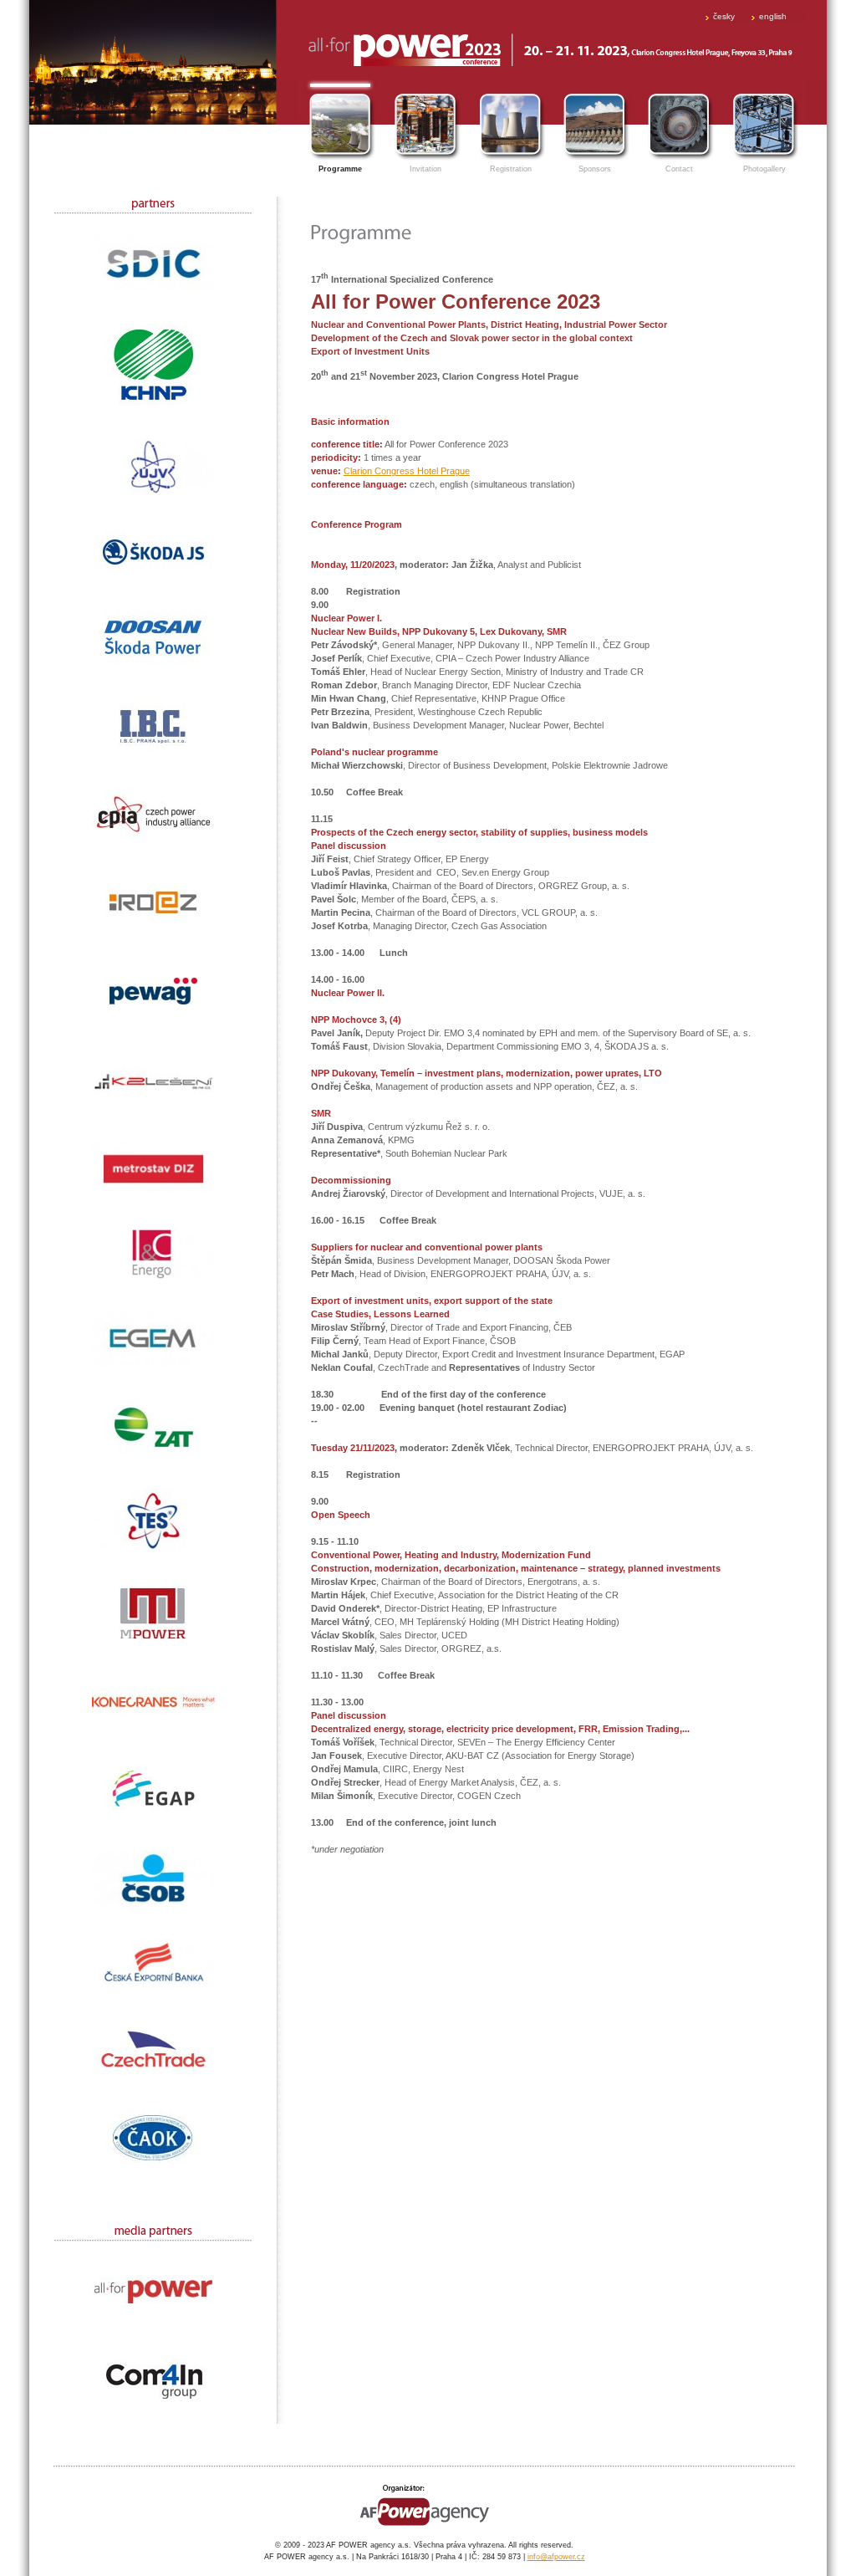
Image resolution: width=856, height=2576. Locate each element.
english (773, 16)
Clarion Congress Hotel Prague (407, 471)
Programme (340, 169)
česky (724, 16)
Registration (511, 169)
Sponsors (595, 169)
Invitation (425, 169)
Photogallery (764, 169)
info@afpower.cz (556, 2557)
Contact (679, 169)
